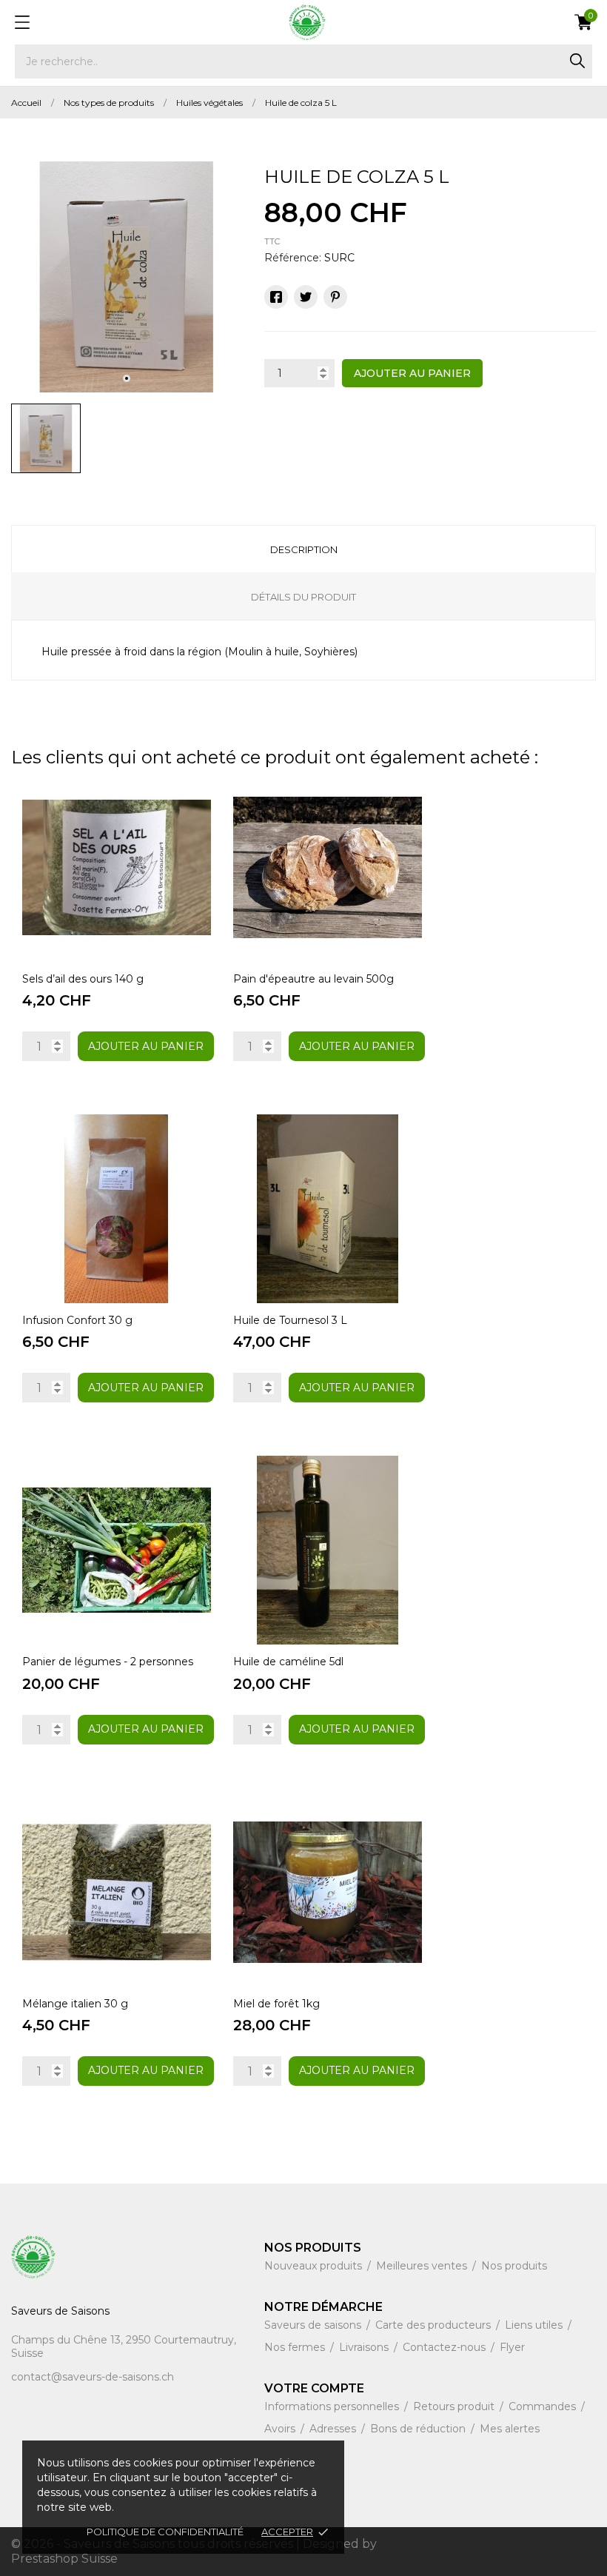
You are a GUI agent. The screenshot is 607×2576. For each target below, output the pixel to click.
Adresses (334, 2429)
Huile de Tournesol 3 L (290, 1320)
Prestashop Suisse (64, 2559)
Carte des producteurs (435, 2325)
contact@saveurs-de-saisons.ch (93, 2377)
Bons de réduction (419, 2429)
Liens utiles (535, 2325)
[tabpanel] (127, 277)
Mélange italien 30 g (75, 2004)
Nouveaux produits (315, 2266)
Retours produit (455, 2406)
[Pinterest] (335, 297)
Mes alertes (510, 2429)
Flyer (512, 2347)
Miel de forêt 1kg (276, 2004)
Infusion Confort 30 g (77, 1320)
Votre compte (314, 2388)
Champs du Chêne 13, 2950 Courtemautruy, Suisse (124, 2346)
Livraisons (365, 2347)
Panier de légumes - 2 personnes (108, 1662)
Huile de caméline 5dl (288, 1662)
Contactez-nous (446, 2347)
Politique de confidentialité (165, 2532)
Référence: (293, 258)
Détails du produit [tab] (303, 597)
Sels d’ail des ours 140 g (83, 979)
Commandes (544, 2406)
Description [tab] (304, 549)
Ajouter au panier (412, 373)
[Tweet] (306, 297)
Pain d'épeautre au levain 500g (313, 979)
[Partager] (276, 297)
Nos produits (514, 2266)
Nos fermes (296, 2347)
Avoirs (281, 2429)
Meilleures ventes (423, 2266)
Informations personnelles (333, 2406)
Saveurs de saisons (314, 2325)
